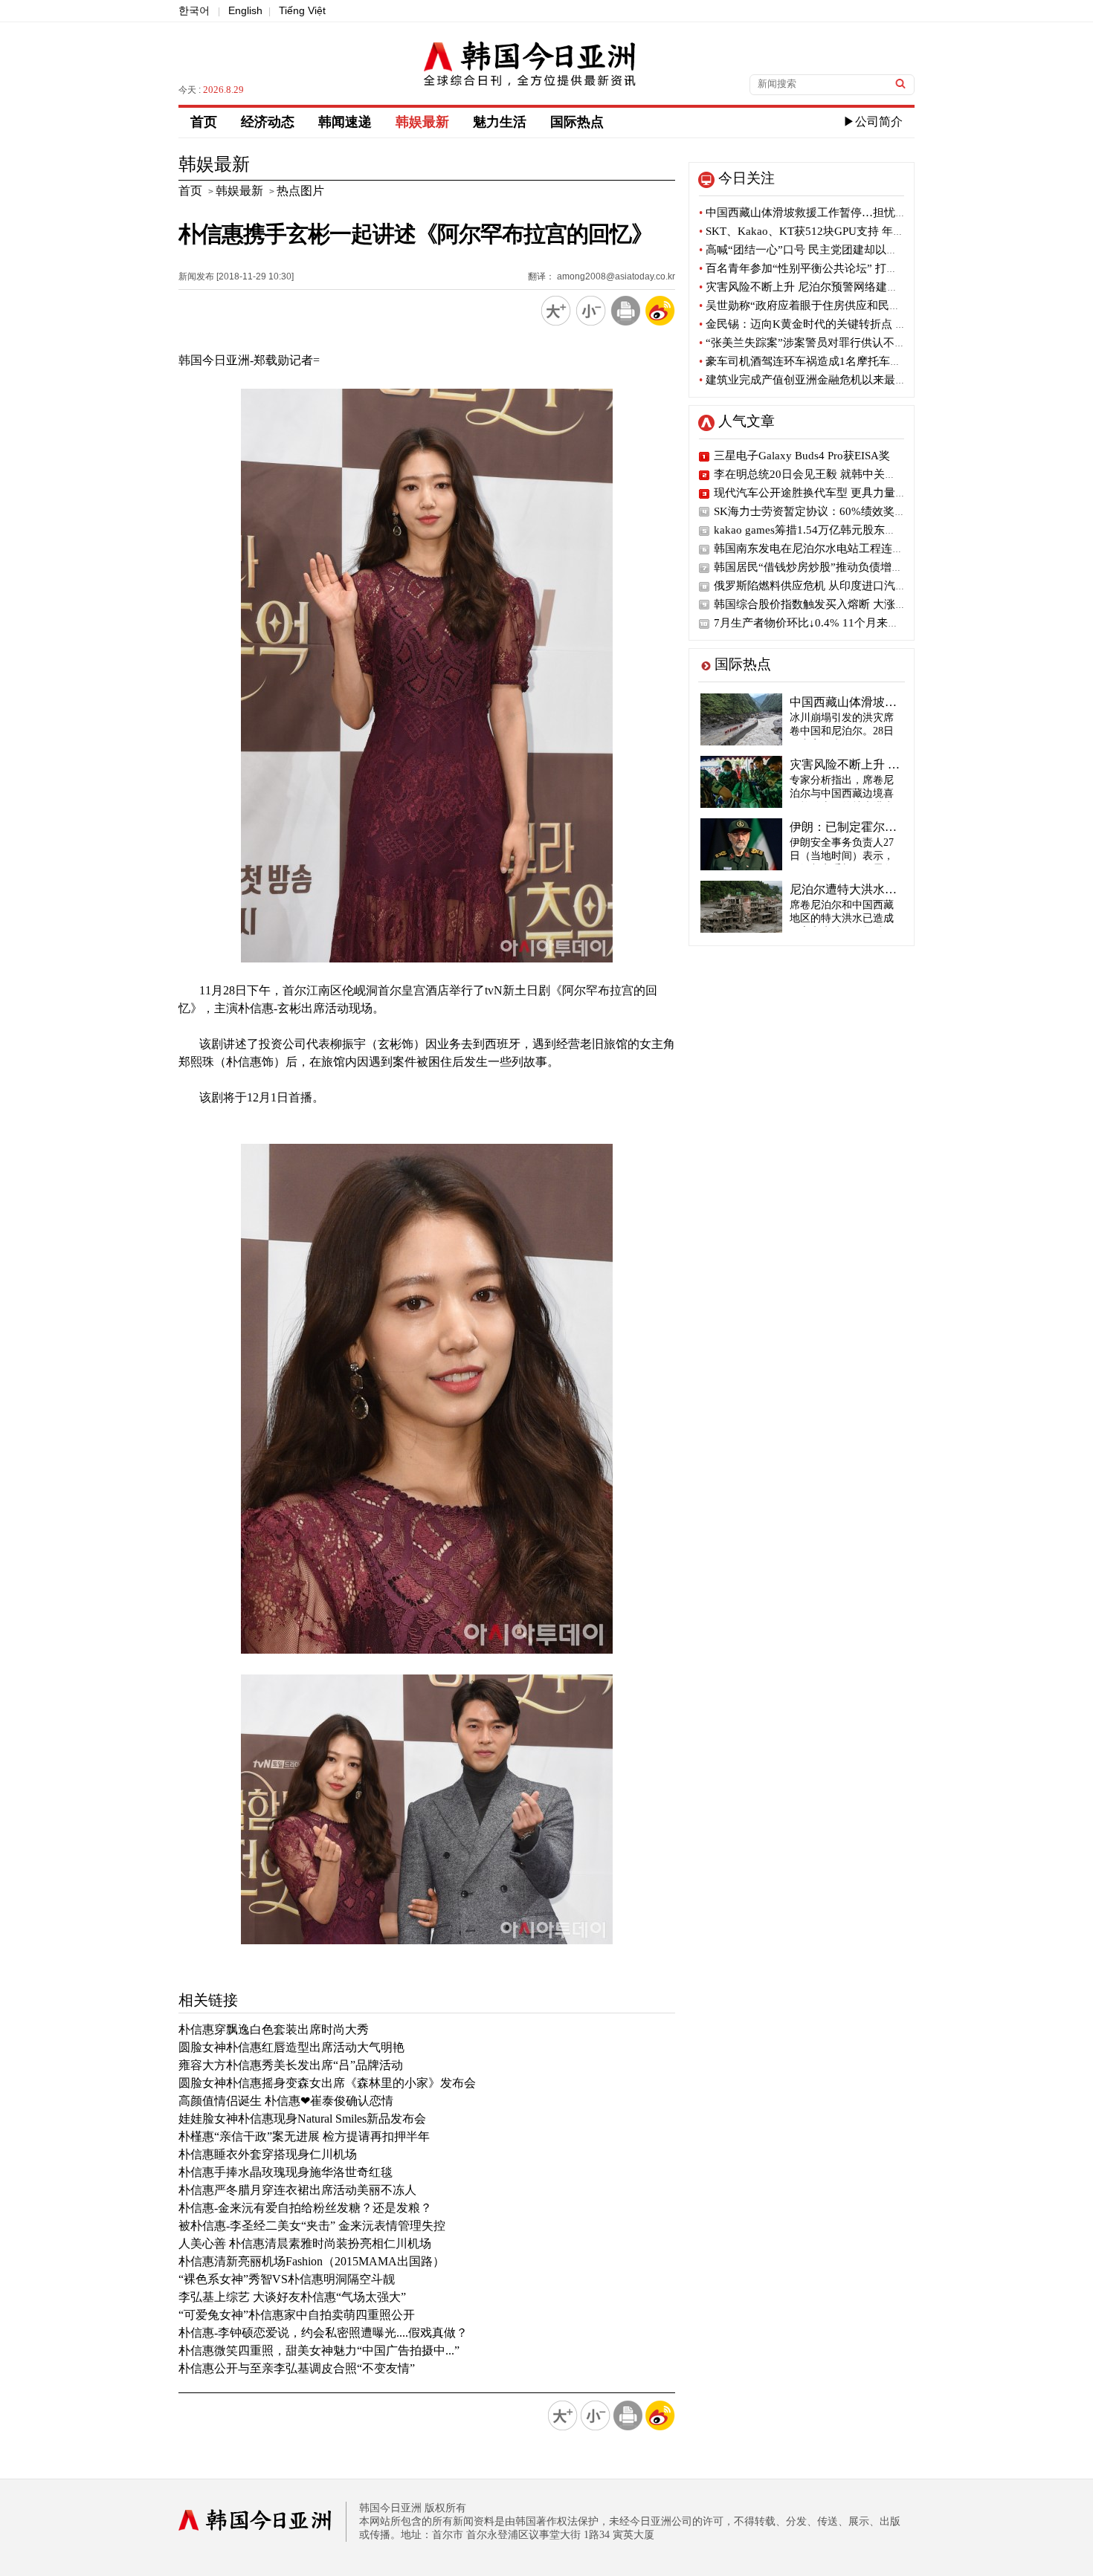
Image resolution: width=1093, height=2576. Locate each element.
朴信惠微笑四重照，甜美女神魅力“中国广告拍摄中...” (319, 2350)
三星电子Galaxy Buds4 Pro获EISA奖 (802, 456)
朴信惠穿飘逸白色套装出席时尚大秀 (274, 2029)
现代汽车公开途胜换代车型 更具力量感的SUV (827, 493)
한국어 (194, 10)
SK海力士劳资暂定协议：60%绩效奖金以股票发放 (838, 511)
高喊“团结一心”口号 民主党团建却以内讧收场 (815, 250)
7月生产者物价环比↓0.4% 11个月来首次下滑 (823, 623)
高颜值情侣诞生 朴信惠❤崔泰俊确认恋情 (286, 2101)
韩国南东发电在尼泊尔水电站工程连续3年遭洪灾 (834, 548)
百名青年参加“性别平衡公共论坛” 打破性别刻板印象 (832, 268)
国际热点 (577, 122)
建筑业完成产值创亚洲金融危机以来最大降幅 (814, 380)
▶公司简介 (873, 122)
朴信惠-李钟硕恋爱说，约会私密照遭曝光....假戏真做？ (323, 2333)
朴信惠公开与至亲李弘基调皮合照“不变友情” (297, 2368)
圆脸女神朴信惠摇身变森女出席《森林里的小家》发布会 (327, 2083)
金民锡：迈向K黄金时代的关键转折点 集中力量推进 (831, 324)
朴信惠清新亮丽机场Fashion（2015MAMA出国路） (312, 2261)
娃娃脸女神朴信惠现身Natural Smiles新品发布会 (302, 2119)
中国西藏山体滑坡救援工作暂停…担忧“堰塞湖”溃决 (830, 213)
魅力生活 (500, 122)
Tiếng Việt (302, 10)
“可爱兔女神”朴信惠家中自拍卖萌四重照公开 (297, 2315)
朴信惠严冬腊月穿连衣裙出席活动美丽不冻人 (297, 2190)
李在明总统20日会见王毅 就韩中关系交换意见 (827, 474)
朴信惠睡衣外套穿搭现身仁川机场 (268, 2154)
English (245, 10)
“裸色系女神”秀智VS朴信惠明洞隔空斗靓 (287, 2279)
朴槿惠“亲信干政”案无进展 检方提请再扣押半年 (304, 2136)
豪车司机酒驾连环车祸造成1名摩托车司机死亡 (817, 361)
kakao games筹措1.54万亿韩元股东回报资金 (822, 530)
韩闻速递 (345, 122)
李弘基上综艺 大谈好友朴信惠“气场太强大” (292, 2297)
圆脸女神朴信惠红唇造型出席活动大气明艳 (291, 2047)
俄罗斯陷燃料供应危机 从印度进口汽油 (810, 586)
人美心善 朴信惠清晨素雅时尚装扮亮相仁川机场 (305, 2243)
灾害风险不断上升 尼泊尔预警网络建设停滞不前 (821, 287)
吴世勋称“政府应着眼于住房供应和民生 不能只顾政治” (837, 305)
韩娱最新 (422, 122)
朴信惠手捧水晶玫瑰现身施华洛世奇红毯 (286, 2172)
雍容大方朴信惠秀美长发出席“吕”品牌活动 (291, 2065)
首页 (204, 122)
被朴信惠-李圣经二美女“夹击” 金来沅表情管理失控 (312, 2226)
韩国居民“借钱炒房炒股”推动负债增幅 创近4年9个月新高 (855, 567)
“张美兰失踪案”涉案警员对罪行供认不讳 (802, 343)
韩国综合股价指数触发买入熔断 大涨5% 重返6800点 (842, 604)
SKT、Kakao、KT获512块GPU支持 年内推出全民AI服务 (841, 231)
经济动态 (268, 122)
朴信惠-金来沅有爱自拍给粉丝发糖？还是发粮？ (305, 2208)
